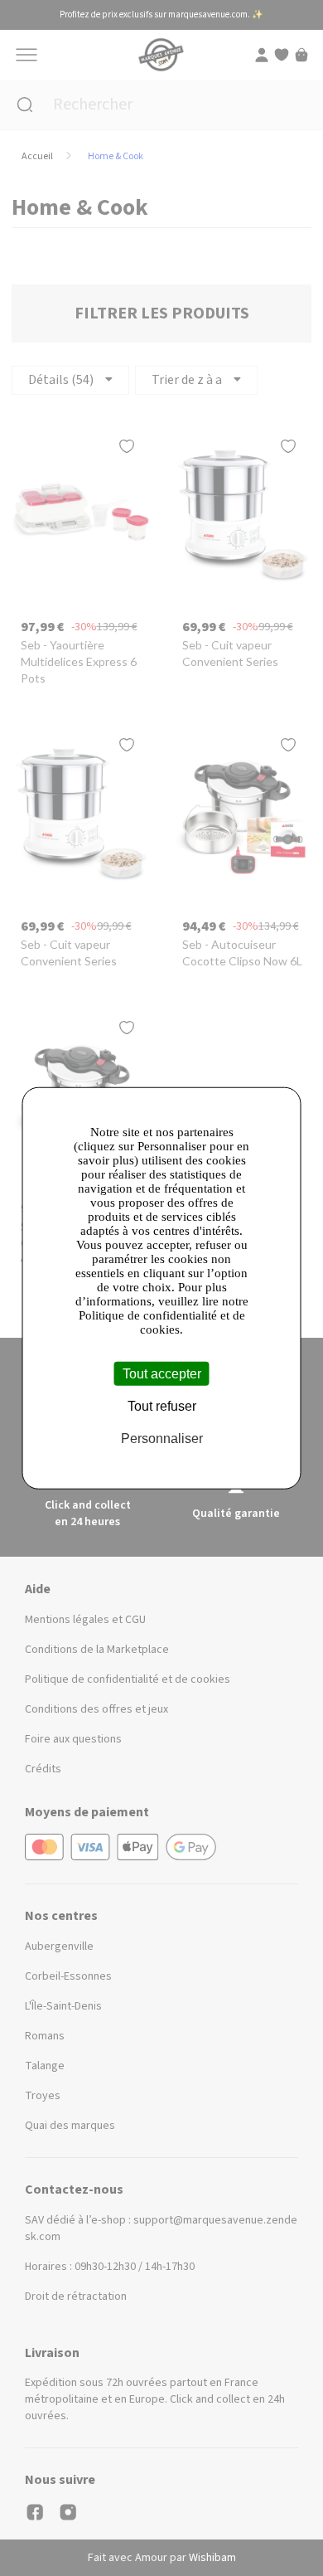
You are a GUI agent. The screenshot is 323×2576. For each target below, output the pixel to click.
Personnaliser (162, 1439)
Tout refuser (162, 1406)
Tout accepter (162, 1374)
